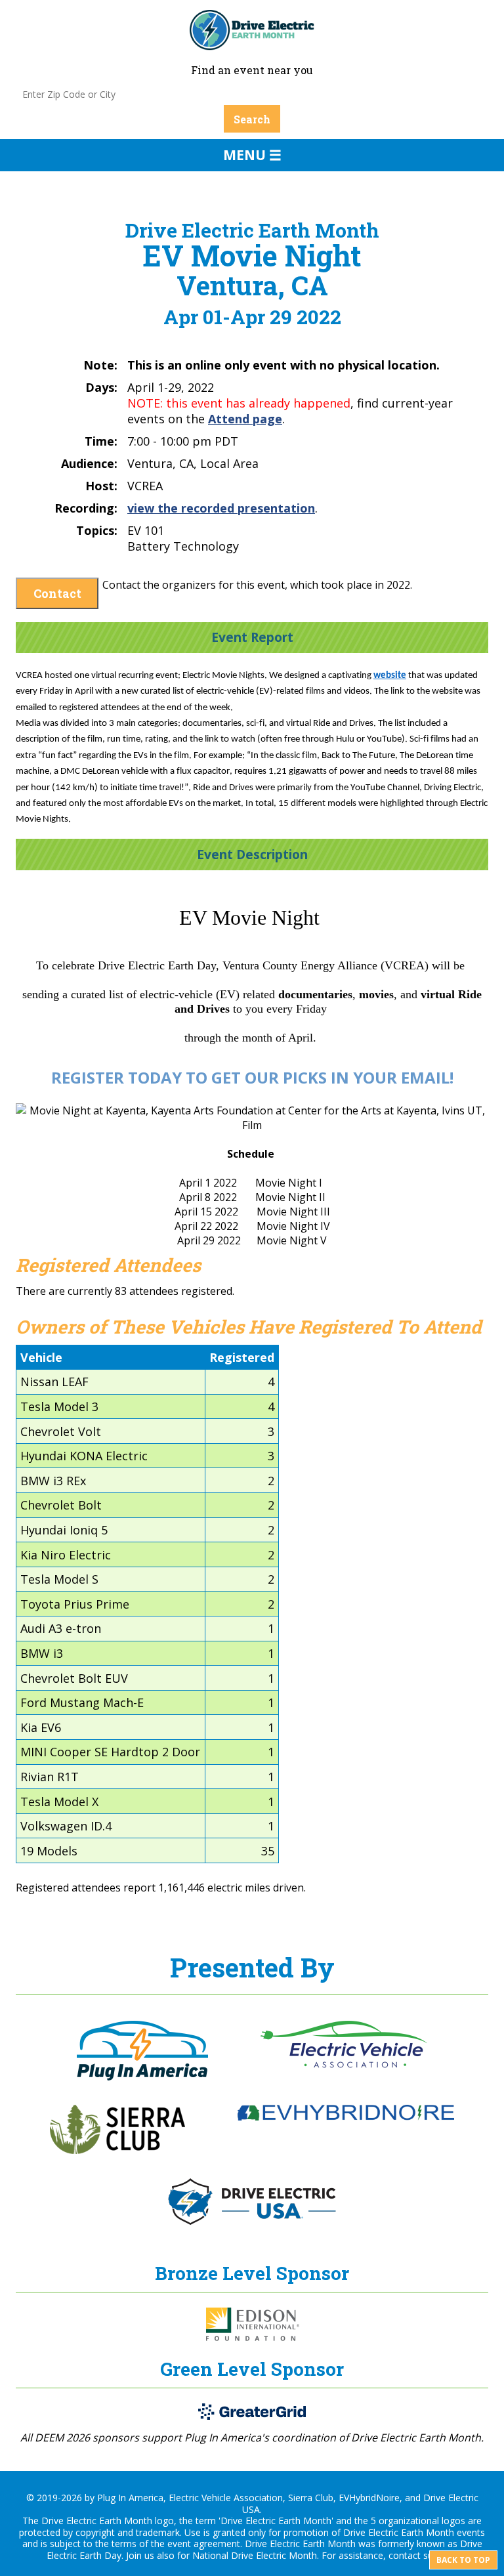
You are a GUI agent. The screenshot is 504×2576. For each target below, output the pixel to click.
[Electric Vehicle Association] (344, 2064)
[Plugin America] (142, 2077)
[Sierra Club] (117, 2150)
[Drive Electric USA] (252, 2221)
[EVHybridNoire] (346, 2117)
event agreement (204, 2544)
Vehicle (41, 1357)
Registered (242, 1357)
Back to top (463, 2560)
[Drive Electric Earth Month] (252, 44)
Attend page (245, 419)
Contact (57, 593)
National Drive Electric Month (255, 2555)
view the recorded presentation (221, 508)
